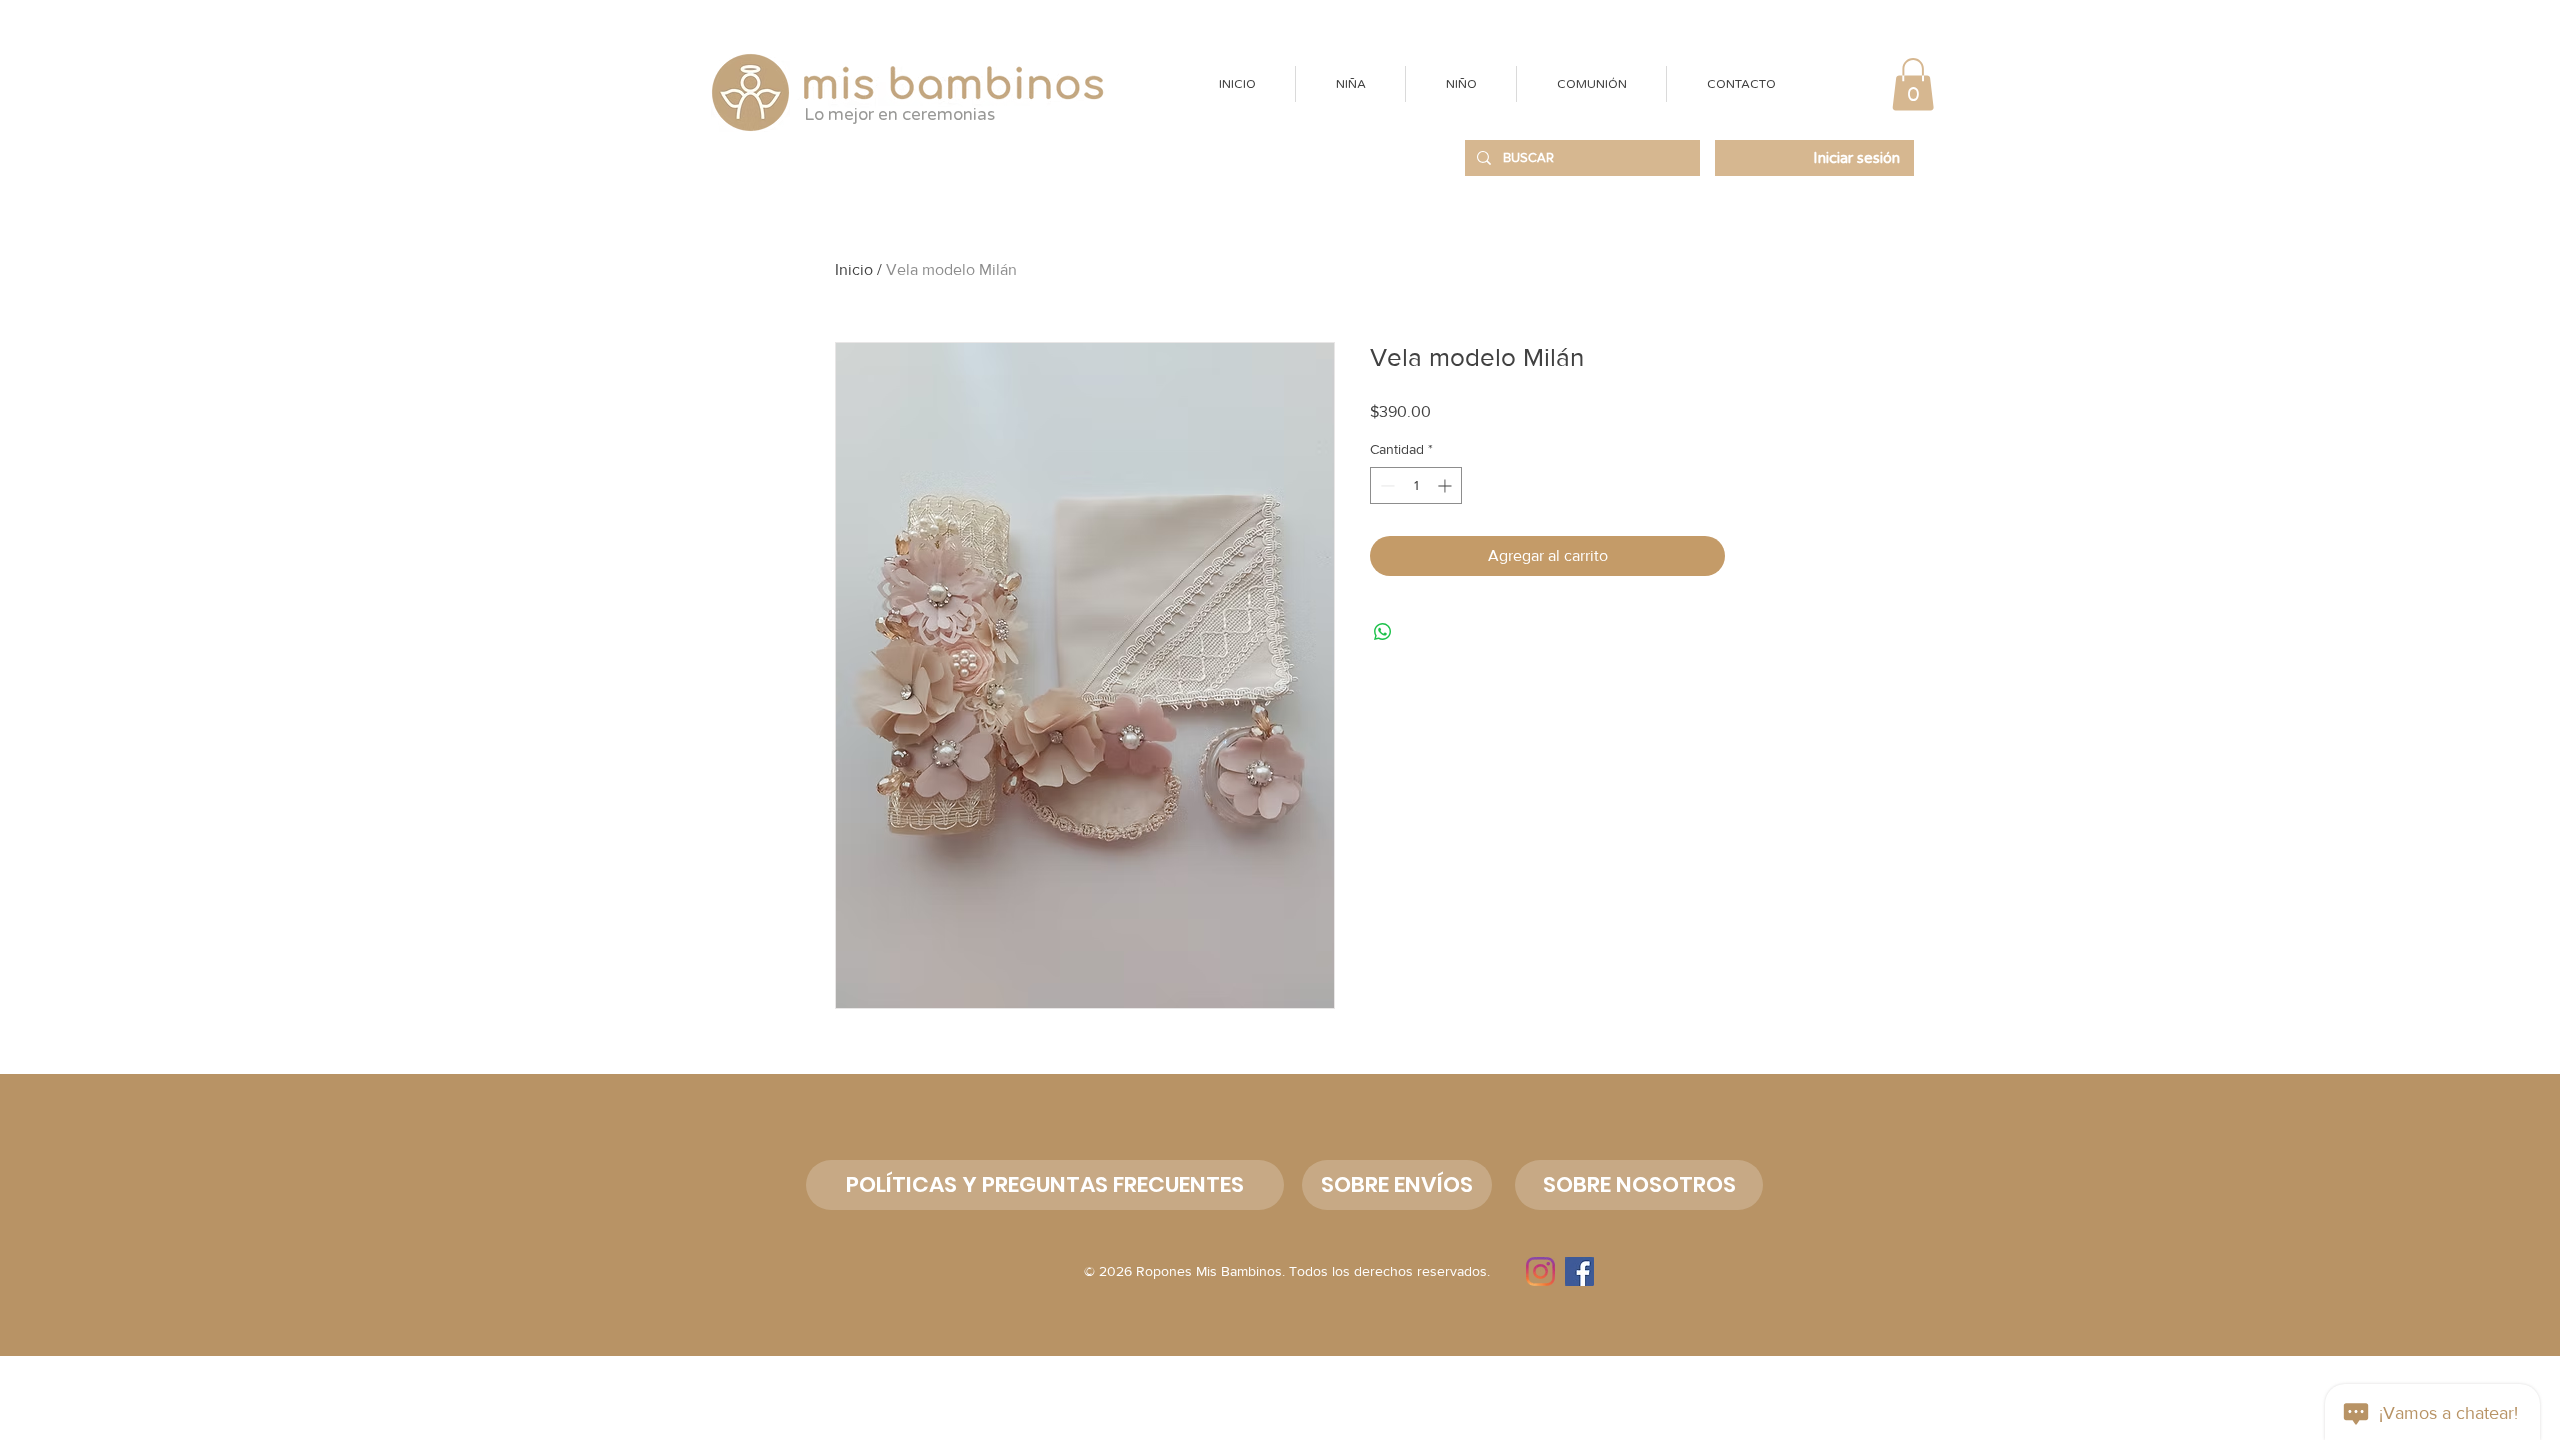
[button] (1350, 84)
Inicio (854, 269)
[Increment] (1446, 485)
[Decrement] (1385, 485)
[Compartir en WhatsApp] (1383, 632)
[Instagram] (1540, 1271)
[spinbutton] (1416, 485)
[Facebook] (1579, 1271)
